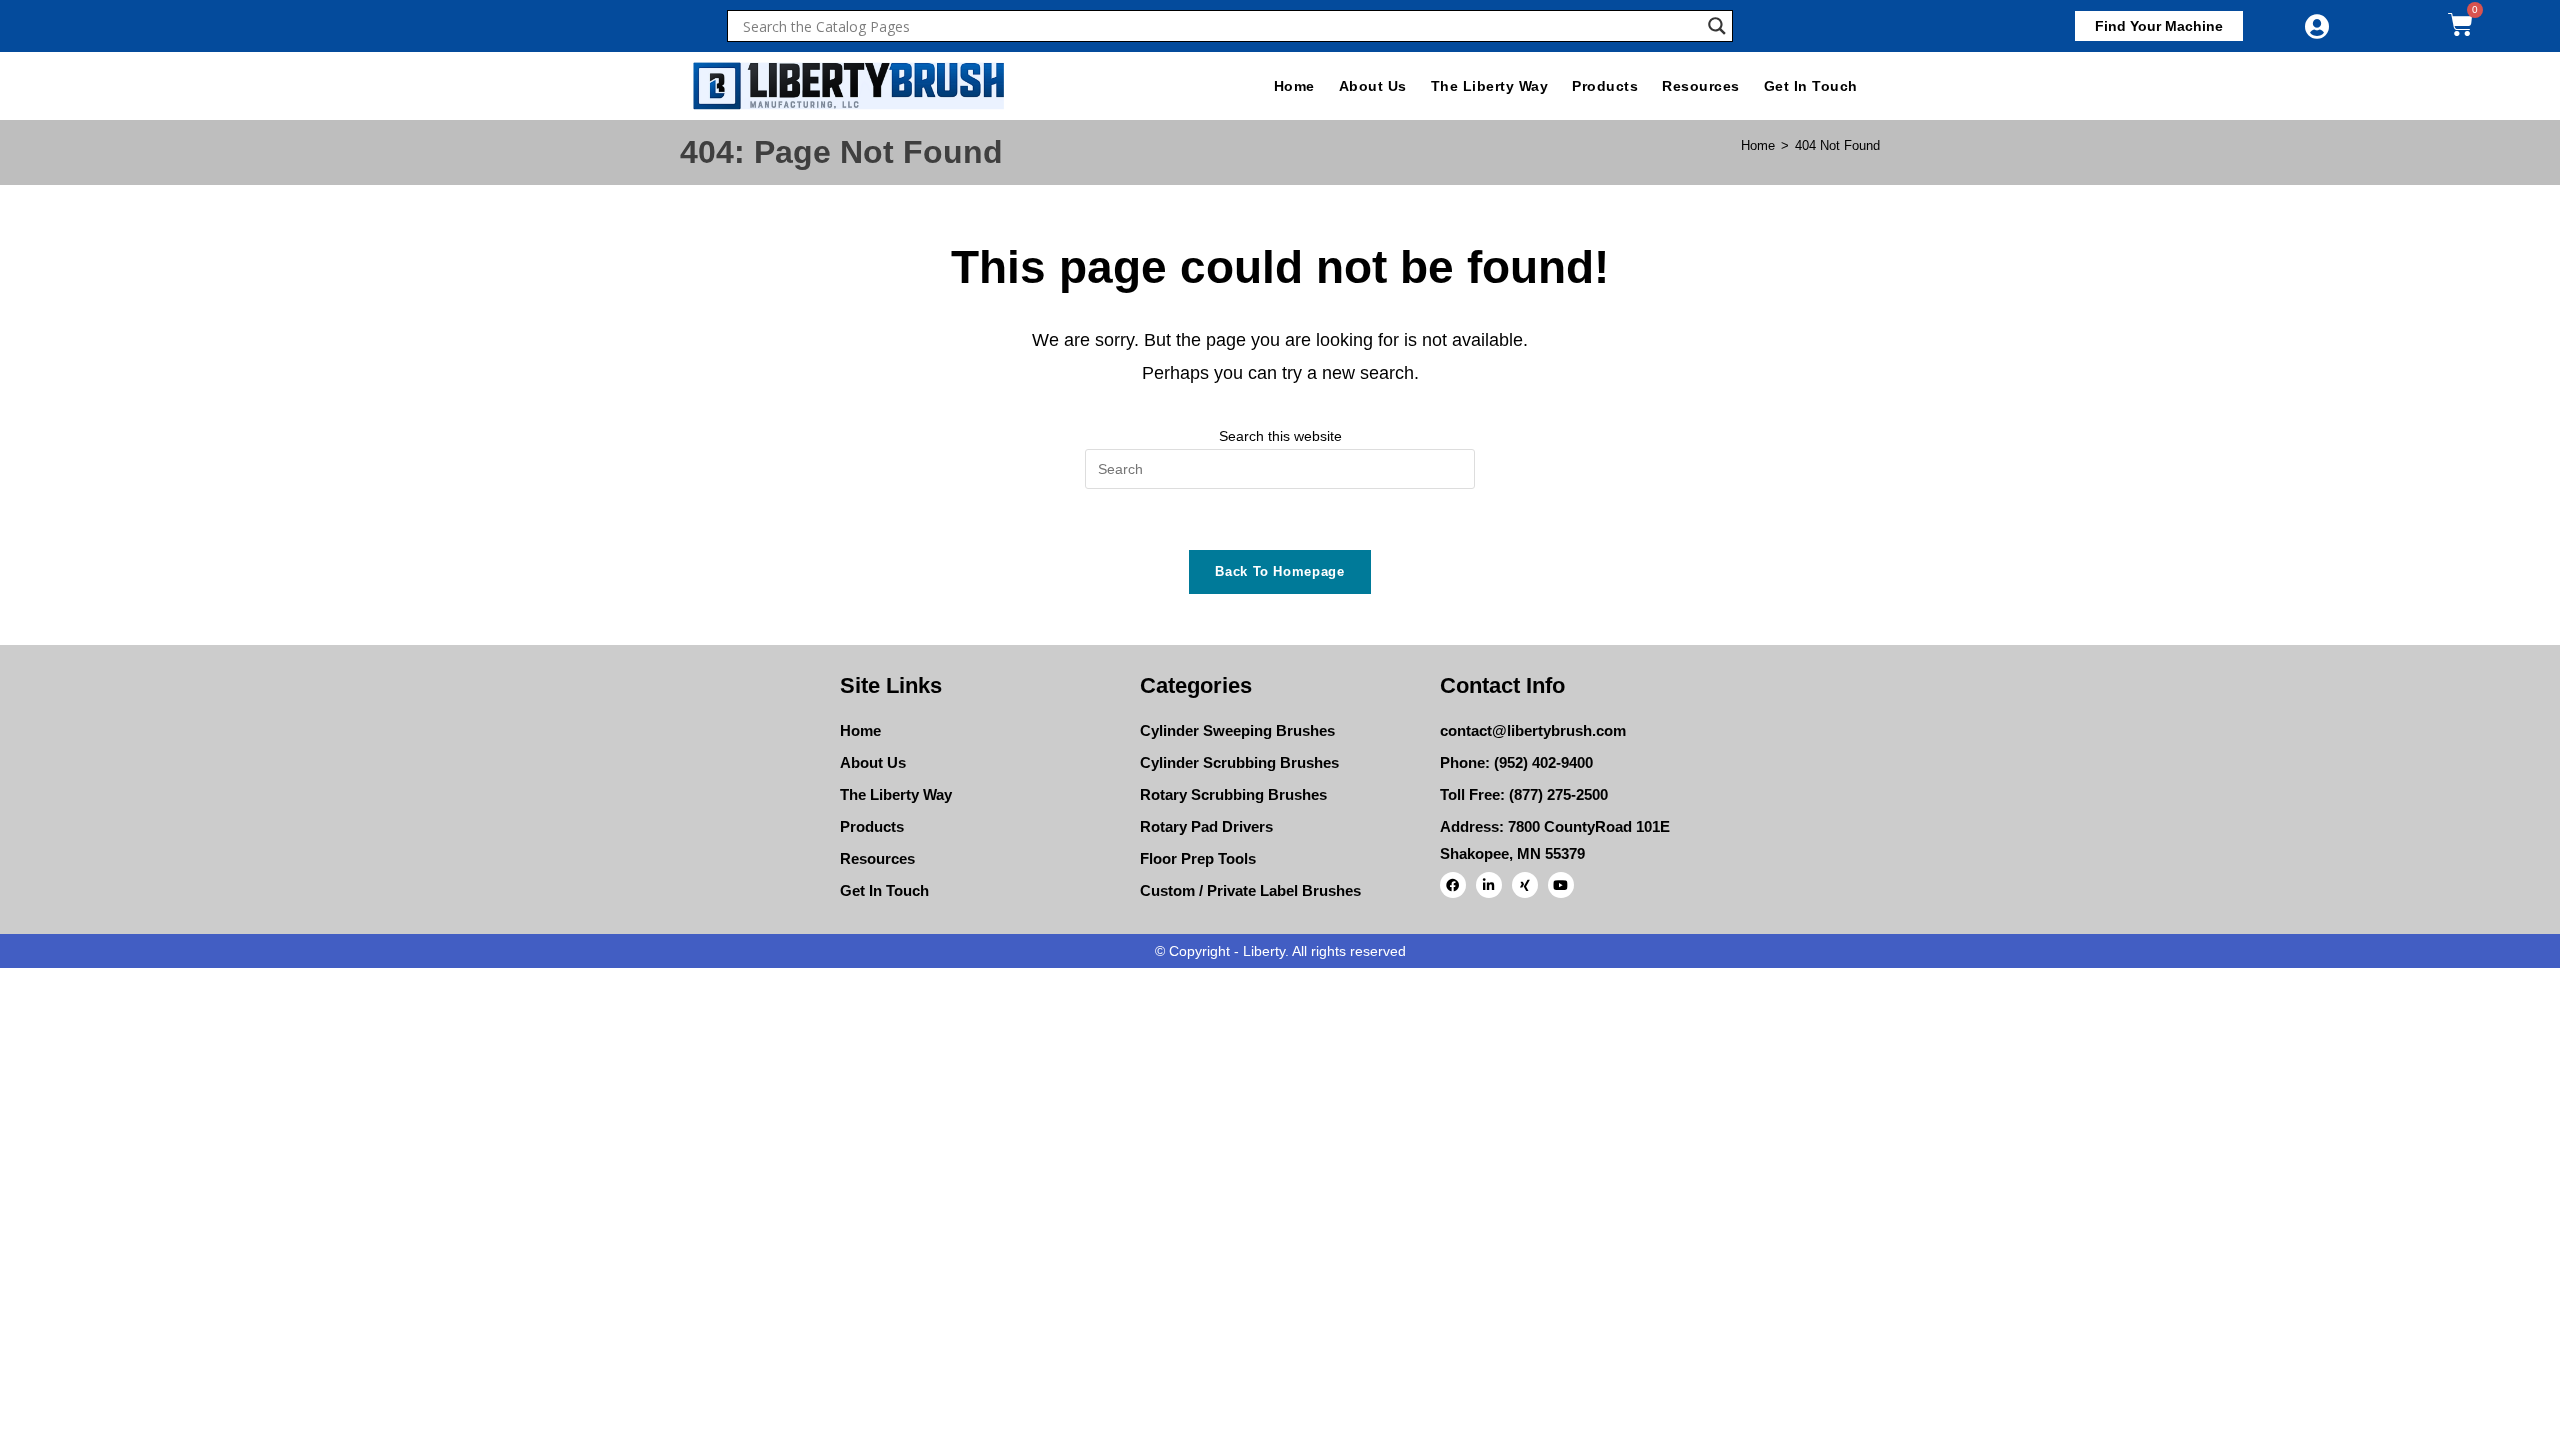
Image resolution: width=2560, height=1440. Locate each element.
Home (1294, 86)
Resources (1701, 86)
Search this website (1280, 436)
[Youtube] (1561, 885)
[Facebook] (1453, 885)
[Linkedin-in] (1489, 885)
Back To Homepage (1279, 571)
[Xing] (1525, 885)
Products (1605, 86)
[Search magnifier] (1717, 26)
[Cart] (2460, 24)
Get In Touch (1811, 86)
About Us (1373, 86)
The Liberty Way (1490, 86)
